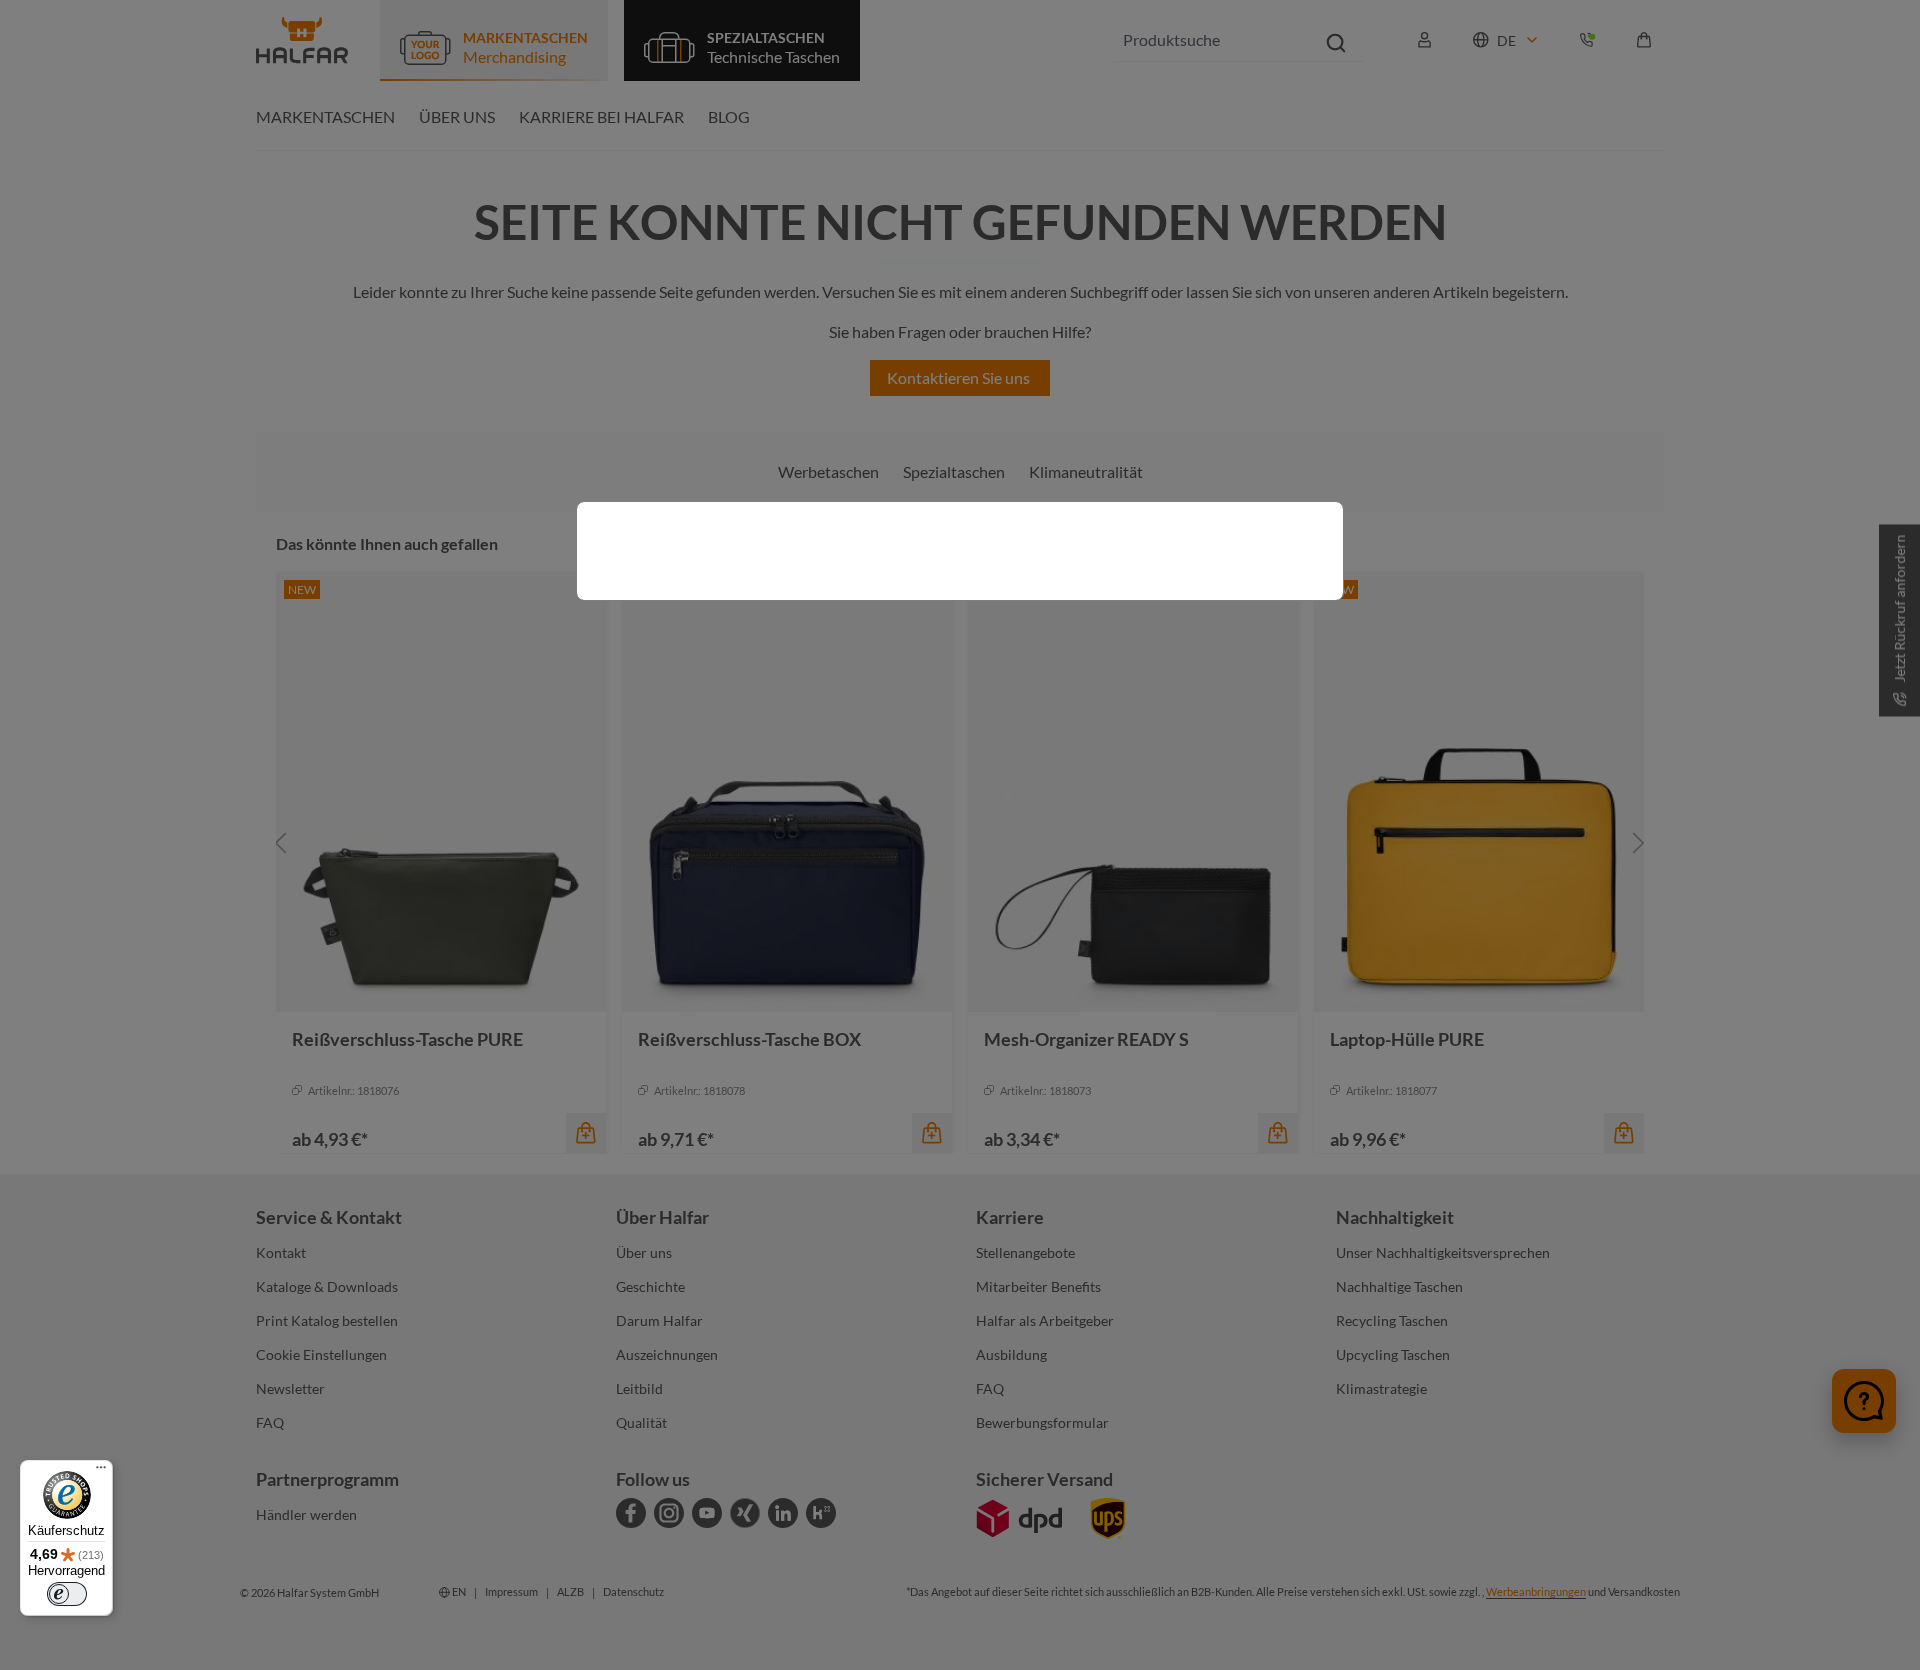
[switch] (67, 1594)
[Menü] (101, 1472)
